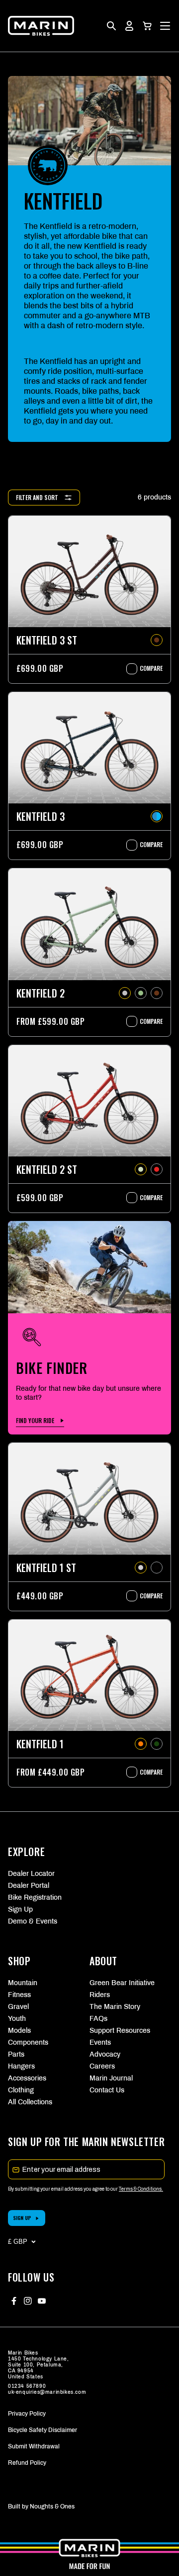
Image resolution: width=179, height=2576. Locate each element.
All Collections (30, 2102)
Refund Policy (27, 2463)
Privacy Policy (27, 2414)
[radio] (157, 640)
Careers (102, 2066)
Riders (100, 1995)
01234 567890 (27, 2386)
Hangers (21, 2066)
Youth (17, 2019)
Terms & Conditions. (141, 2189)
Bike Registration (35, 1897)
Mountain (23, 1983)
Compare (146, 668)
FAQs (98, 2019)
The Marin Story (115, 2007)
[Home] (41, 26)
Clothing (21, 2090)
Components (28, 2042)
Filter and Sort (37, 497)
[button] (147, 26)
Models (19, 2031)
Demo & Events (33, 1921)
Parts (16, 2054)
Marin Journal (111, 2078)
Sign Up (20, 1909)
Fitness (19, 1995)
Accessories (27, 2078)
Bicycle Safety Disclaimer (43, 2430)
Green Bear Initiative (122, 1983)
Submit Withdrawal (34, 2446)
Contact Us (107, 2090)
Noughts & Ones (52, 2506)
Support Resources (120, 2031)
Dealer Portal (29, 1886)
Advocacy (105, 2054)
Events (100, 2042)
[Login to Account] (129, 26)
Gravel (18, 2007)
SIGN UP (22, 2218)
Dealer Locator (31, 1874)
